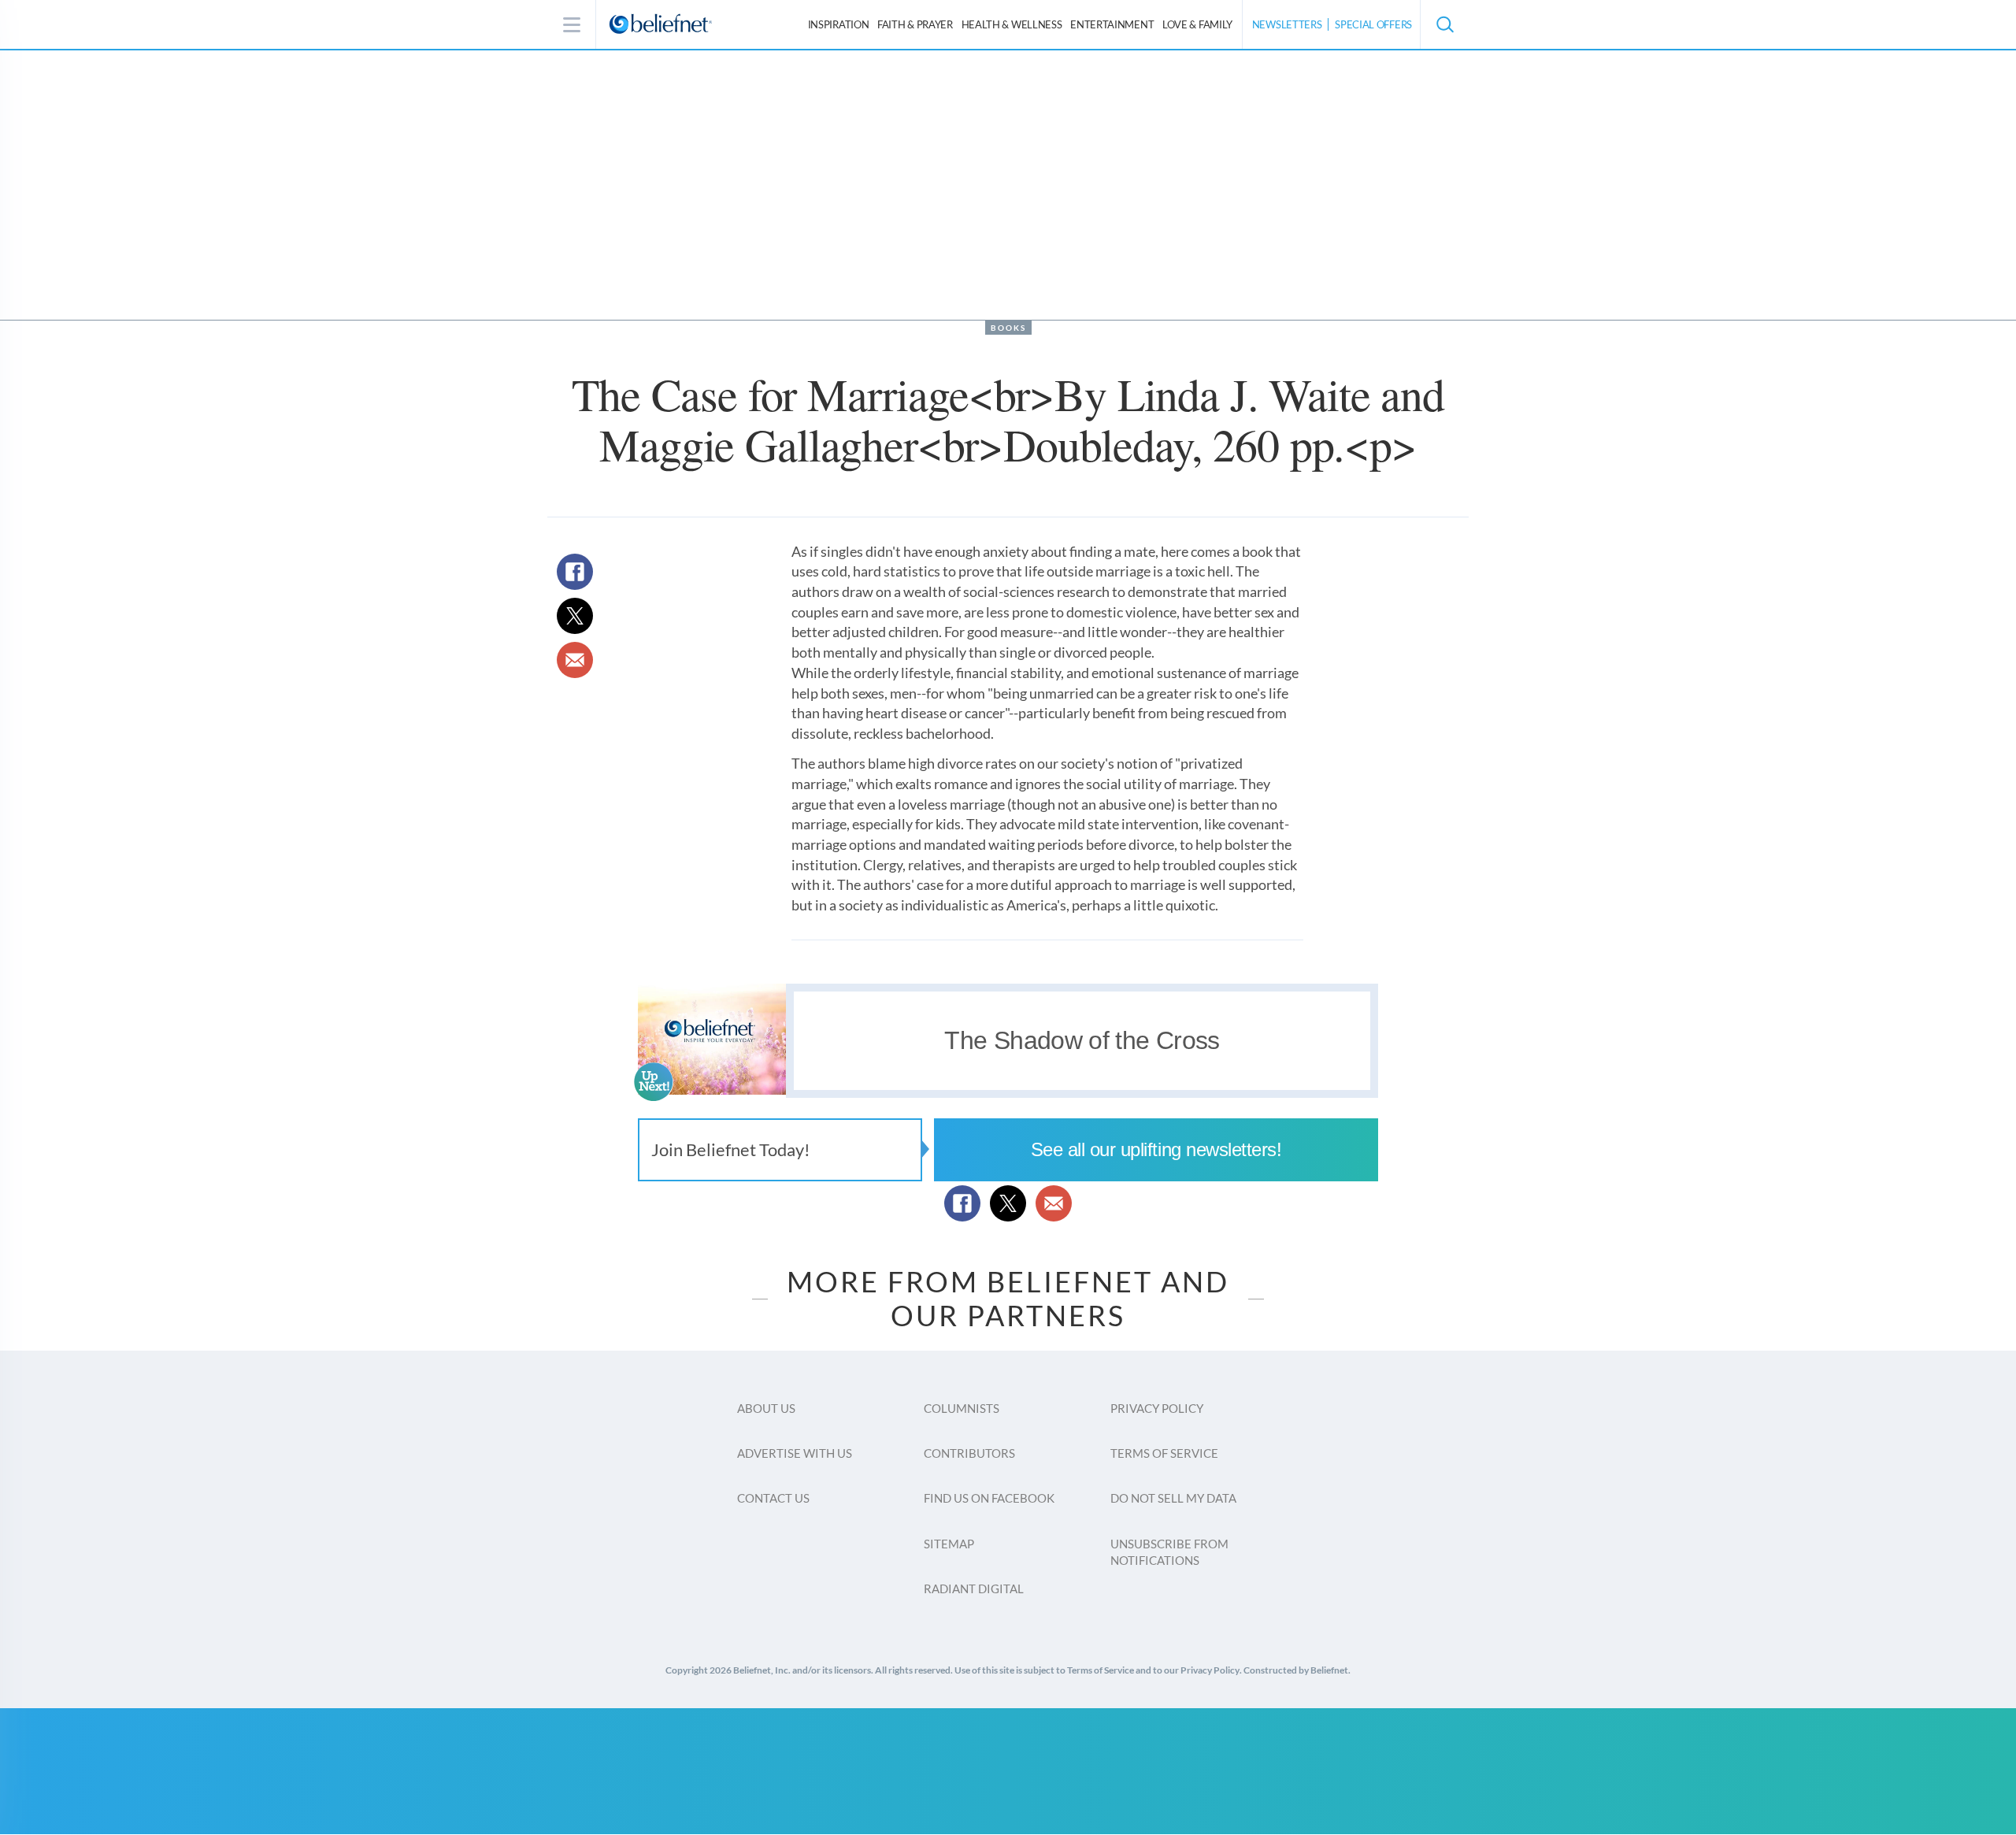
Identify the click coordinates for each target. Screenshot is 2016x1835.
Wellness (1012, 24)
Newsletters (1287, 24)
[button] (1444, 24)
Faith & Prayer (915, 24)
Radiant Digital (974, 1588)
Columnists (962, 1408)
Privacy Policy (1157, 1408)
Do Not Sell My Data (1173, 1498)
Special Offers (1373, 24)
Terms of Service (1164, 1453)
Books (1008, 328)
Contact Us (773, 1498)
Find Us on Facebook (989, 1498)
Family (1197, 24)
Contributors (969, 1453)
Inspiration (839, 24)
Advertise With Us (795, 1453)
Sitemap (949, 1544)
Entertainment (1112, 24)
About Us (766, 1408)
